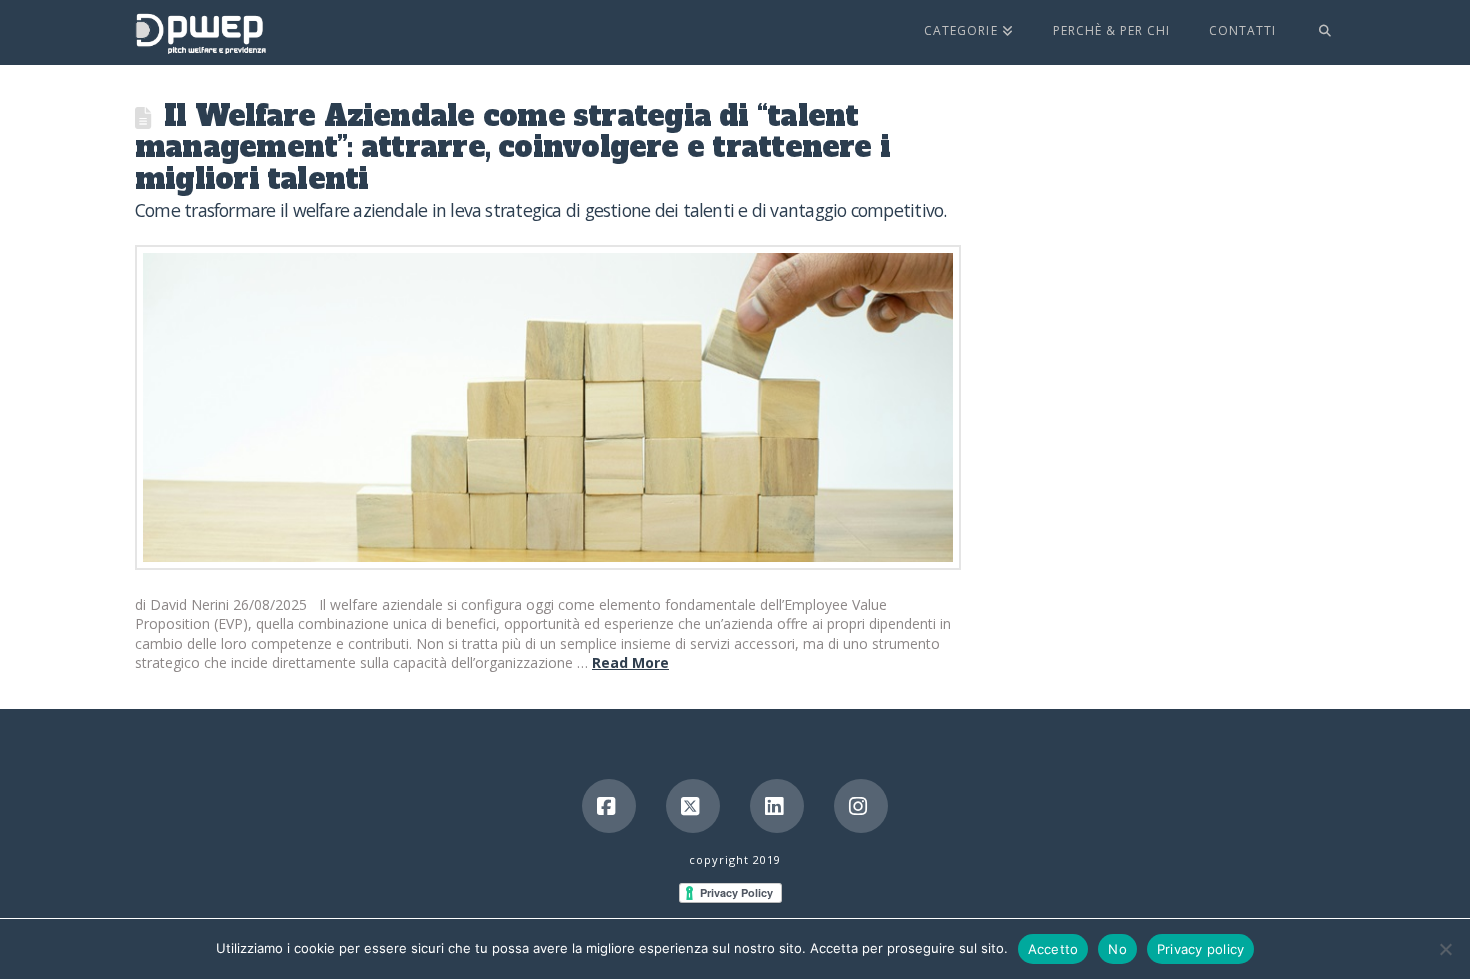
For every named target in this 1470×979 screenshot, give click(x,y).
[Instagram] (861, 806)
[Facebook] (609, 806)
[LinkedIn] (777, 806)
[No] (1445, 949)
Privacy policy (1201, 949)
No (1117, 949)
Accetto (1053, 949)
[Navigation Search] (1315, 32)
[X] (693, 806)
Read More (630, 662)
